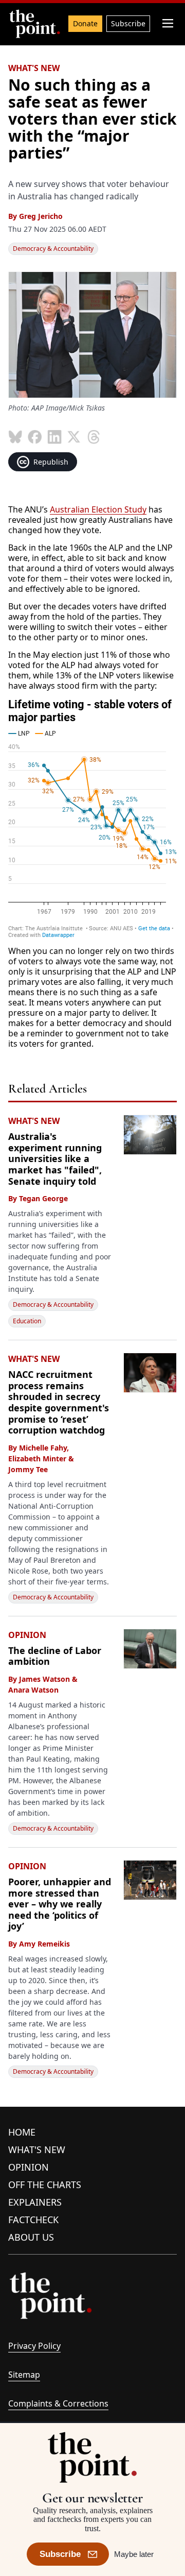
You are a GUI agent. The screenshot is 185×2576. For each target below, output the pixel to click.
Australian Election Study (98, 509)
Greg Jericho (41, 216)
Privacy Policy (34, 2346)
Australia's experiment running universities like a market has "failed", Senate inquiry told (55, 1158)
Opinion (29, 2167)
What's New (37, 2149)
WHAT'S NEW (34, 68)
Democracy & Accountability (53, 249)
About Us (31, 2237)
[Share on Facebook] (35, 437)
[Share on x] (74, 437)
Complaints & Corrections (58, 2403)
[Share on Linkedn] (54, 437)
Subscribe (128, 23)
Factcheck (33, 2220)
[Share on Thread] (94, 437)
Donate (85, 23)
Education (27, 1321)
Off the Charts (45, 2185)
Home (22, 2132)
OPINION (27, 1635)
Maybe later (134, 2554)
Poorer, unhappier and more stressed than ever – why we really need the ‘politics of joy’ (60, 1904)
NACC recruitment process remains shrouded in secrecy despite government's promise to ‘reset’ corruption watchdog (59, 1402)
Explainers (35, 2202)
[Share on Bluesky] (15, 437)
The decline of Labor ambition (55, 1656)
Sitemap (24, 2375)
